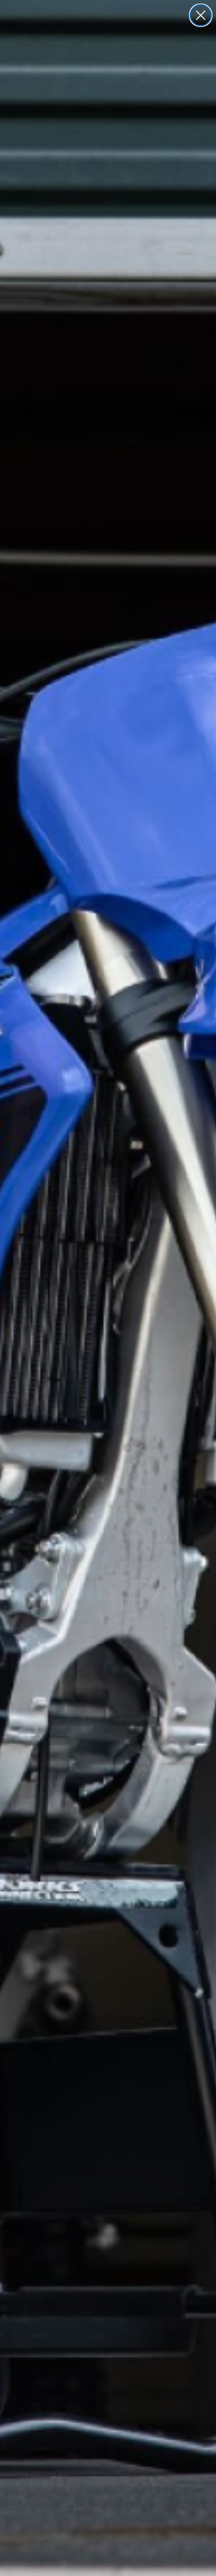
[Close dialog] (201, 15)
